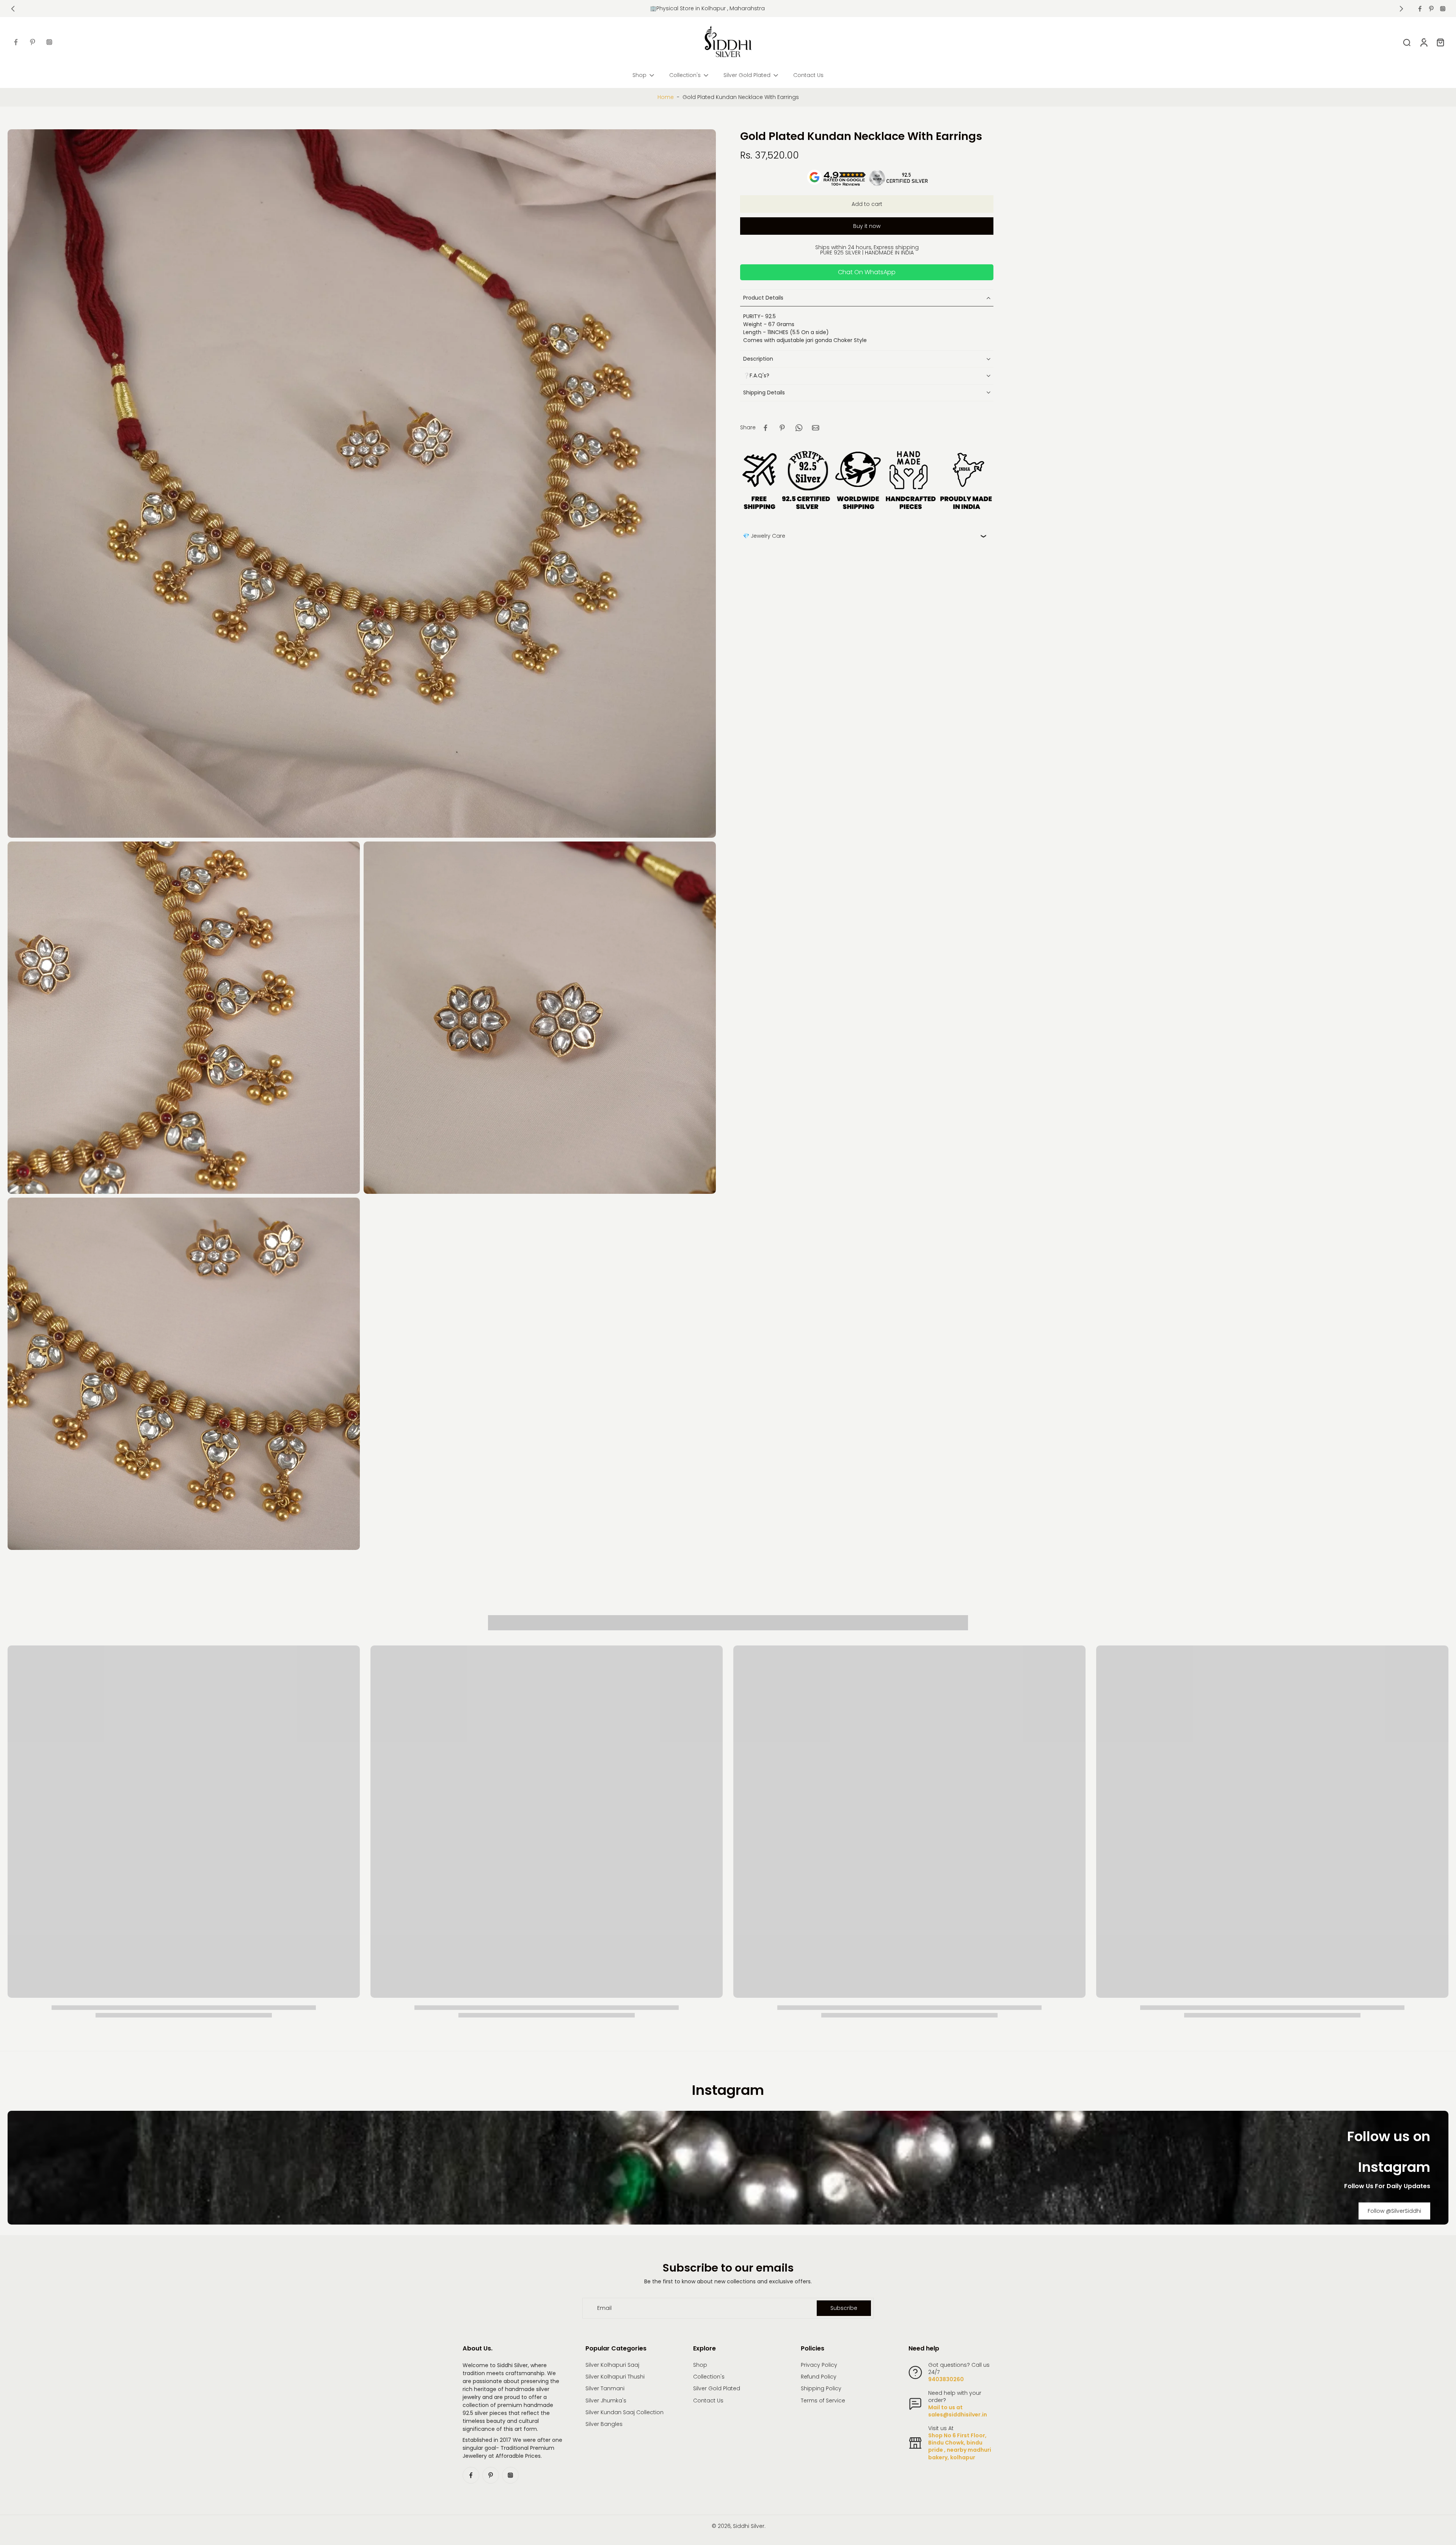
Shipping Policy (821, 2389)
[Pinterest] (1431, 9)
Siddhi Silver (749, 2526)
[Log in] (1423, 42)
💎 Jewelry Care (764, 536)
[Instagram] (1443, 9)
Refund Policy (819, 2377)
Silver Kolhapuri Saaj (612, 2365)
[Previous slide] (13, 9)
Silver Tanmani (605, 2389)
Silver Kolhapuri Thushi (615, 2377)
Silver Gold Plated (717, 2389)
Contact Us (708, 2401)
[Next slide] (1401, 9)
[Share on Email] (816, 428)
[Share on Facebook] (766, 428)
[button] (867, 204)
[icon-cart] (1440, 42)
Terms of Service (823, 2401)
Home (666, 97)
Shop (700, 2365)
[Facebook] (1420, 9)
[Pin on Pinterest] (782, 428)
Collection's (709, 2377)
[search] (1407, 42)
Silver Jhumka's (606, 2401)
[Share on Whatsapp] (799, 428)
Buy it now (867, 226)
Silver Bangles (604, 2424)
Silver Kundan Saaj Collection (624, 2412)
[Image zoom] (362, 484)
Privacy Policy (819, 2365)
